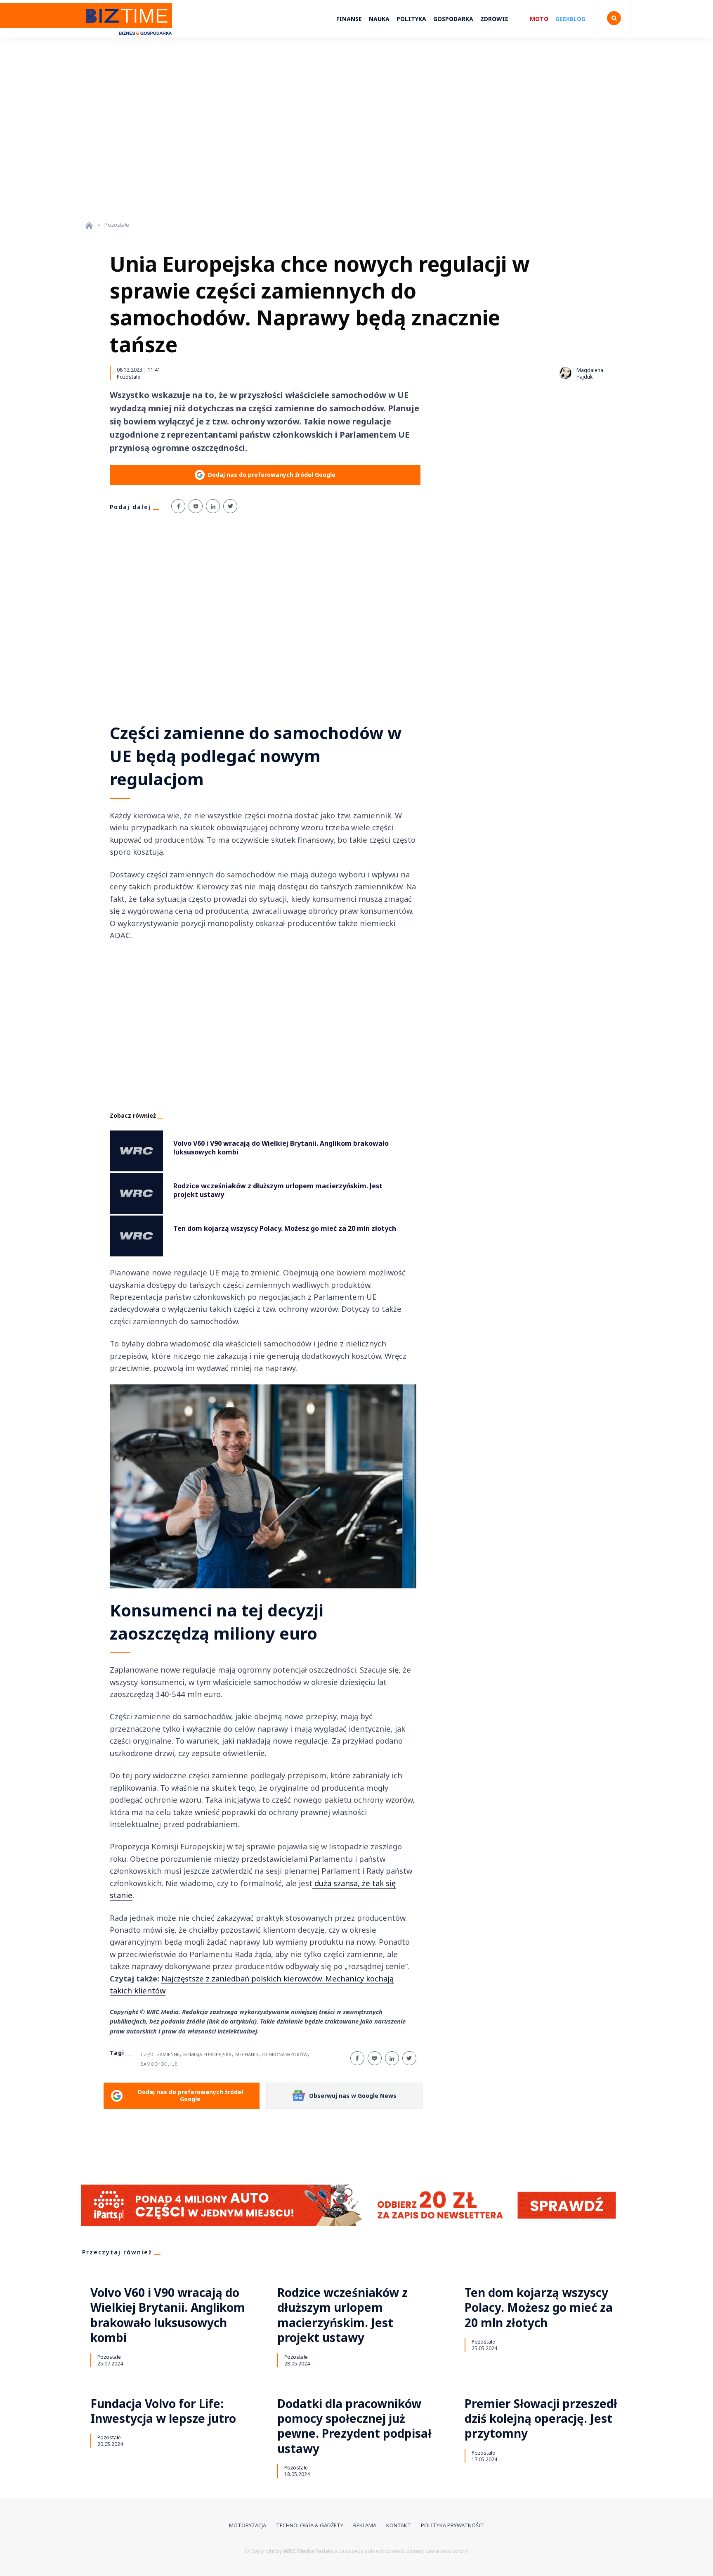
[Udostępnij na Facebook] (178, 506)
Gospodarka (453, 19)
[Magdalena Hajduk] (565, 373)
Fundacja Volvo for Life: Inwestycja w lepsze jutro (163, 2411)
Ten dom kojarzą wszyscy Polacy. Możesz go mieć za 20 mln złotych (539, 2307)
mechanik (247, 2054)
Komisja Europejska (207, 2054)
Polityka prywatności (452, 2525)
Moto (539, 19)
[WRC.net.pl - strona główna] (89, 225)
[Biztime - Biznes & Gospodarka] (127, 39)
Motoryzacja (248, 2525)
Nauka (379, 19)
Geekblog (570, 19)
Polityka (411, 19)
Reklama (365, 2525)
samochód (154, 2064)
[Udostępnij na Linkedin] (213, 506)
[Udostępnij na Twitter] (230, 506)
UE (174, 2064)
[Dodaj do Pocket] (196, 506)
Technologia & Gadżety (310, 2525)
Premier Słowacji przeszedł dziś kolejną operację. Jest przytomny (541, 2418)
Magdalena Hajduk (590, 373)
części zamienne (160, 2054)
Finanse (349, 19)
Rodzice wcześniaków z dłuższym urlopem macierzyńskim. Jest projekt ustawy (342, 2315)
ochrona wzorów (285, 2054)
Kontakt (399, 2525)
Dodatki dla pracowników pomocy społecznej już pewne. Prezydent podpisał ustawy (354, 2426)
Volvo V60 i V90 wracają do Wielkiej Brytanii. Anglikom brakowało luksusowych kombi (168, 2315)
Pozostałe (129, 377)
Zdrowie (494, 19)
